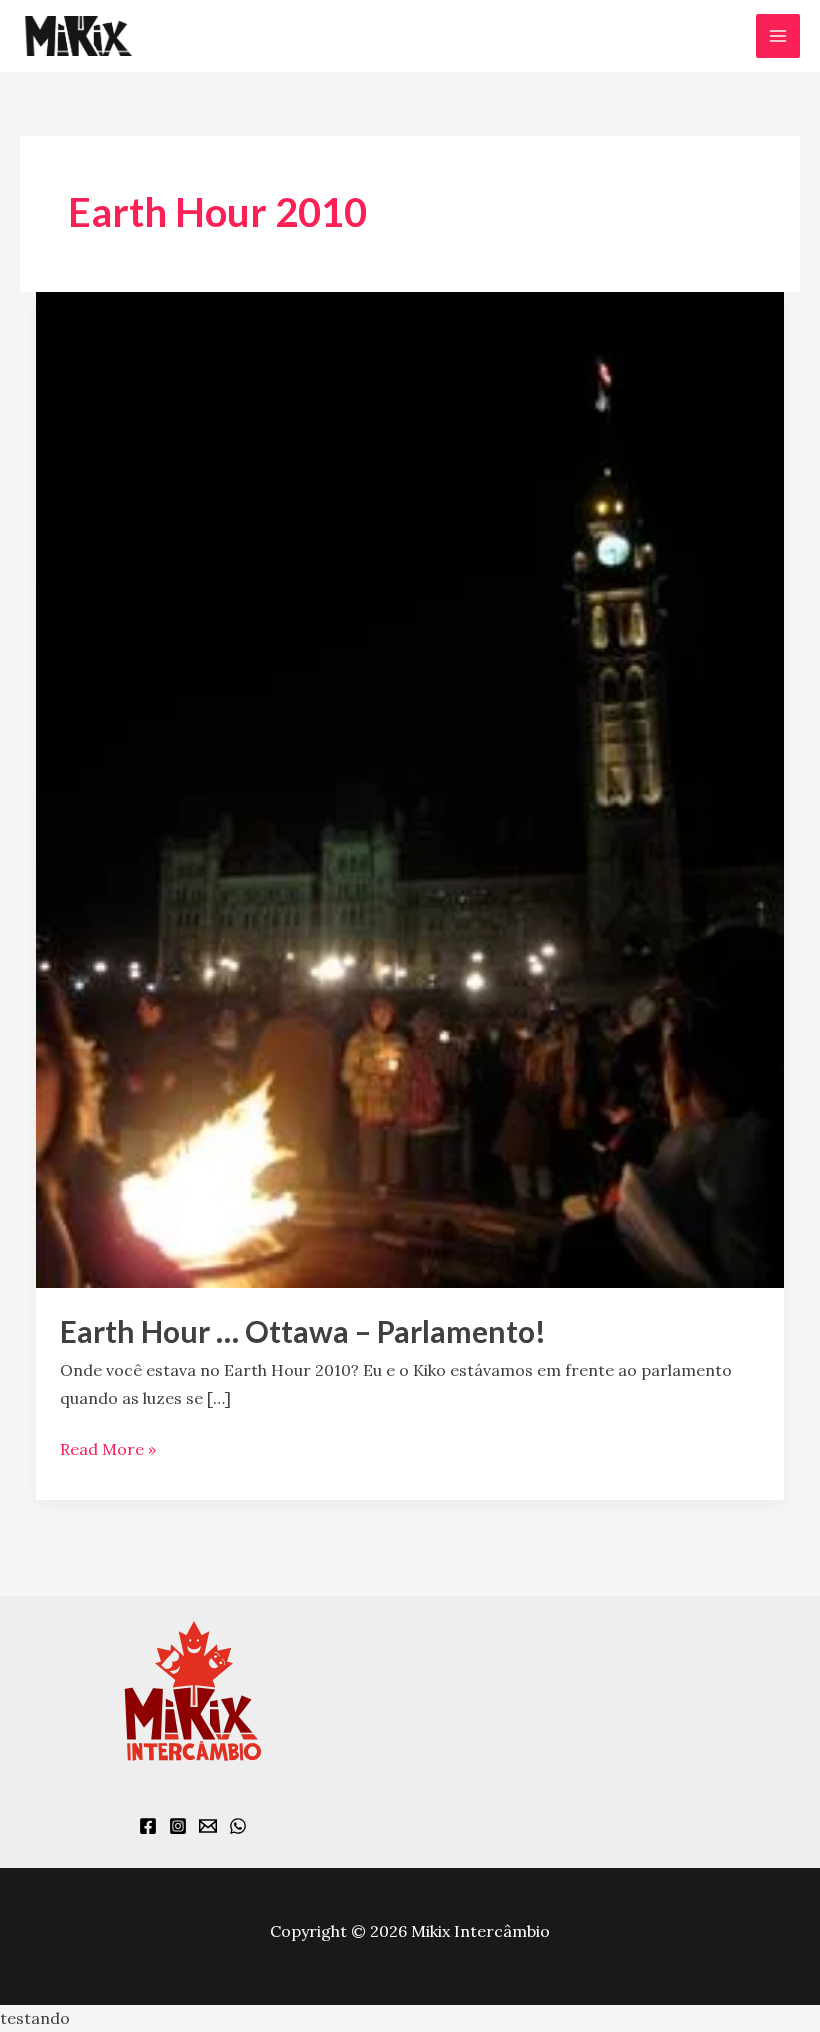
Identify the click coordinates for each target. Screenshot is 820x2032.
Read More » (108, 1447)
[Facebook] (148, 1826)
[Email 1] (208, 1826)
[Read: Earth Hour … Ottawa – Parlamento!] (410, 788)
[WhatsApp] (238, 1826)
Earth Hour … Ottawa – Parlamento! (303, 1331)
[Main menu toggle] (778, 36)
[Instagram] (178, 1826)
